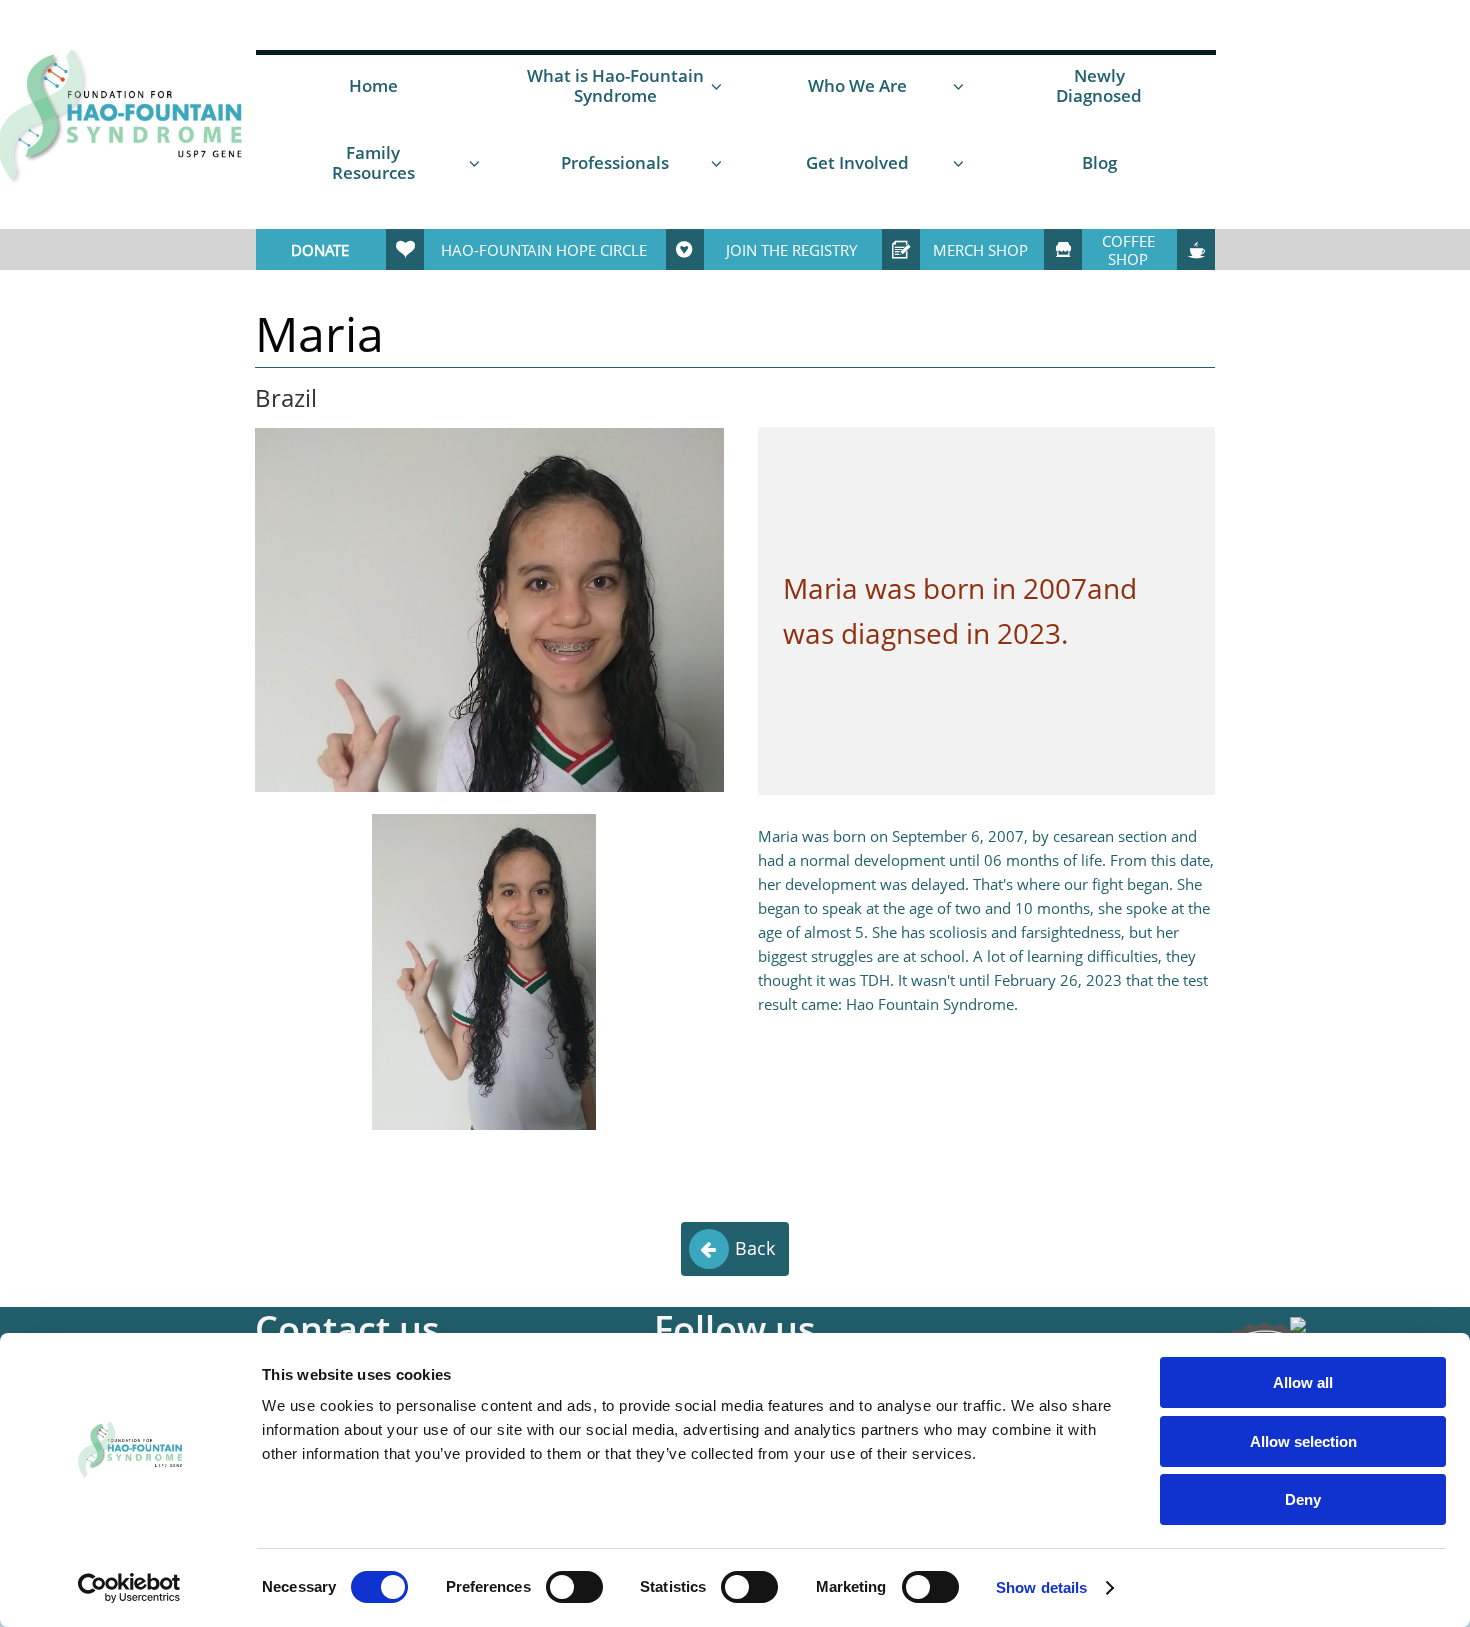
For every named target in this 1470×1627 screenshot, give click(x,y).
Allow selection (1303, 1441)
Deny (1303, 1499)
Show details (1041, 1587)
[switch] (574, 1587)
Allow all (1303, 1382)
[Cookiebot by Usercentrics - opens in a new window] (129, 1588)
